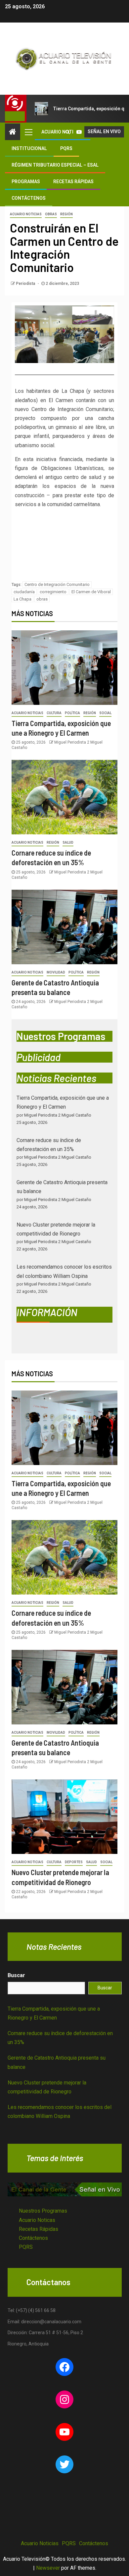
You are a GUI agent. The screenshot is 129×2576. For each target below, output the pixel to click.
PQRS (66, 148)
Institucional (29, 148)
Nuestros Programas (43, 2211)
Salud (68, 842)
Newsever (48, 2568)
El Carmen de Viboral (91, 592)
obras (42, 599)
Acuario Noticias (26, 214)
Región (66, 214)
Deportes (74, 1862)
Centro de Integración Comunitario (57, 584)
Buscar (16, 1975)
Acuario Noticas (37, 2220)
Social (105, 713)
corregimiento (53, 592)
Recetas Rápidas (73, 182)
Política (72, 713)
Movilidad (56, 972)
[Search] (68, 132)
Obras (51, 214)
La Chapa (22, 599)
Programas (26, 182)
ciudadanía (24, 592)
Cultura (54, 713)
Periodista (26, 284)
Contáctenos (29, 198)
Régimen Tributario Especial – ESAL (55, 165)
